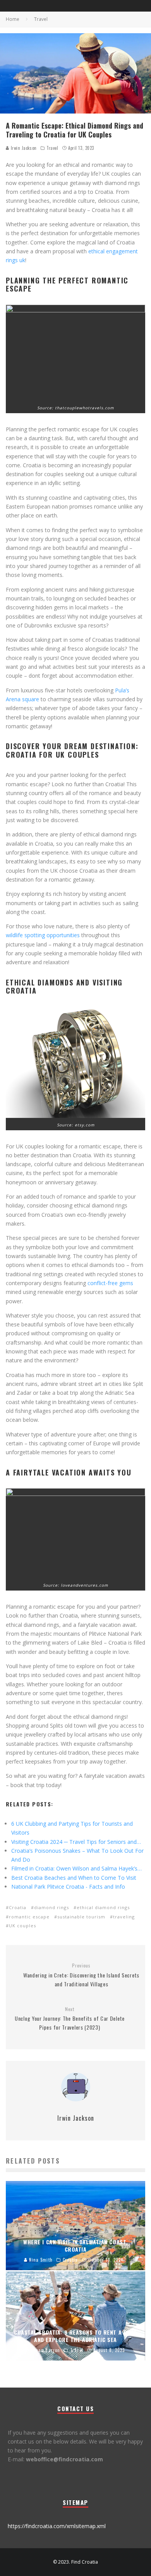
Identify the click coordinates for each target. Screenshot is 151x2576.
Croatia (18, 1907)
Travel (52, 148)
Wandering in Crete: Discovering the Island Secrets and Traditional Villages (81, 1975)
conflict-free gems (110, 1283)
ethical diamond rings (103, 1907)
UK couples (22, 1926)
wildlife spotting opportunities (43, 935)
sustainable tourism (81, 1917)
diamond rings (51, 1907)
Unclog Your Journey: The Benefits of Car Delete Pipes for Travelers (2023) (70, 2019)
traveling (124, 1917)
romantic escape (29, 1917)
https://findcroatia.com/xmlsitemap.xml (57, 2526)
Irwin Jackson (23, 148)
